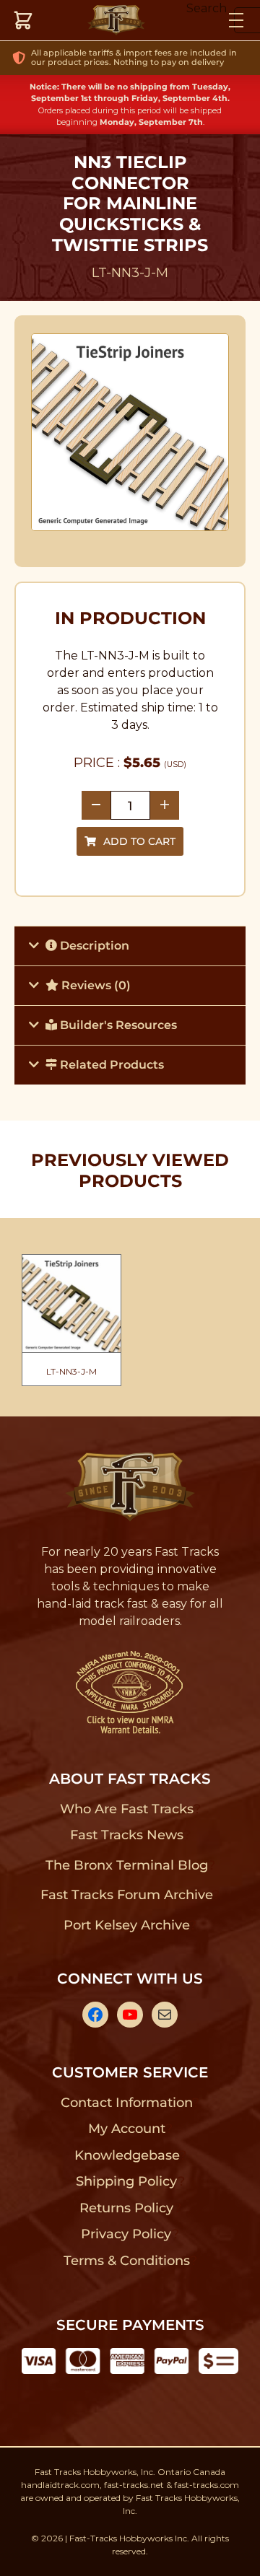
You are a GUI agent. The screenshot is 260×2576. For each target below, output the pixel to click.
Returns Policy (127, 2208)
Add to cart (139, 841)
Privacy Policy (126, 2234)
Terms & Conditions (127, 2261)
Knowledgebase (127, 2155)
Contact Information (126, 2103)
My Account (127, 2129)
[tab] (130, 946)
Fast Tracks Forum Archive (126, 1895)
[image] (130, 433)
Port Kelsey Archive (126, 1925)
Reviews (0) (95, 985)
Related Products (110, 1065)
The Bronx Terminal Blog (127, 1865)
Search (207, 8)
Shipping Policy (127, 2181)
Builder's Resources (117, 1025)
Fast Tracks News (127, 1835)
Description (93, 946)
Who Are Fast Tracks (127, 1809)
